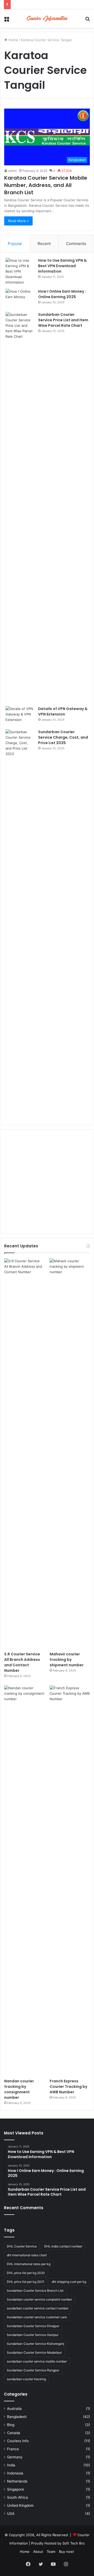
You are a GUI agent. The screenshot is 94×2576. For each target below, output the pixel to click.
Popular (15, 244)
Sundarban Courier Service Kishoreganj (36, 2344)
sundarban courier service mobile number (37, 2361)
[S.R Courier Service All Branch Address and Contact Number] (24, 1454)
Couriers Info (18, 2441)
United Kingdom (20, 2505)
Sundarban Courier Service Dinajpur (33, 2326)
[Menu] (7, 20)
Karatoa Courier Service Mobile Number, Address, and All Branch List (46, 185)
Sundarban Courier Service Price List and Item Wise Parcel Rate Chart (63, 320)
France (13, 2449)
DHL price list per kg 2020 (26, 2273)
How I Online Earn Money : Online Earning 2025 (62, 294)
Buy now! (67, 2552)
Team (51, 2552)
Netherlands (17, 2481)
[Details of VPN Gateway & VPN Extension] (20, 716)
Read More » (18, 221)
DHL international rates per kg (29, 2264)
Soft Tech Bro (74, 2543)
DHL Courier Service (22, 2246)
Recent (44, 244)
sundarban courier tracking (26, 2379)
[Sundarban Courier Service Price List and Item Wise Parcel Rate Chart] (20, 507)
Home (13, 40)
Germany (15, 2457)
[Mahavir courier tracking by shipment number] (70, 1454)
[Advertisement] (47, 1182)
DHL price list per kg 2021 (26, 2282)
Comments (76, 244)
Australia (14, 2409)
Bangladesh (17, 2417)
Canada (14, 2433)
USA (11, 2514)
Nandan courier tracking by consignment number (19, 2089)
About (38, 2552)
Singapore (16, 2489)
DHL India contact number (63, 2246)
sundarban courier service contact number (38, 2308)
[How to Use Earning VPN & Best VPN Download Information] (20, 271)
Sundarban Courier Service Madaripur (34, 2352)
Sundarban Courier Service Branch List (35, 2291)
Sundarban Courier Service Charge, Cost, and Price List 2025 (63, 737)
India (11, 2465)
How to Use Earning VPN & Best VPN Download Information (62, 266)
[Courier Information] (47, 19)
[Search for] (87, 20)
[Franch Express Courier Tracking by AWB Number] (70, 1881)
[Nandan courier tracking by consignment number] (24, 1881)
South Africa (17, 2497)
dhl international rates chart (27, 2255)
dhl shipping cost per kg (69, 2282)
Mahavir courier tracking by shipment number (67, 1660)
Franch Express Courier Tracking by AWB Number (68, 2087)
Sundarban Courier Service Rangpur (33, 2370)
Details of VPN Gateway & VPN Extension (63, 711)
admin (13, 171)
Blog (11, 2425)
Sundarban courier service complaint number (39, 2299)
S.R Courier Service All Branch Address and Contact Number (22, 1662)
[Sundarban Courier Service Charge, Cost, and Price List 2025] (20, 925)
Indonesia (15, 2473)
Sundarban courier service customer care (37, 2317)
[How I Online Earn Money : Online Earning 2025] (20, 299)
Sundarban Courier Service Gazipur (33, 2335)
